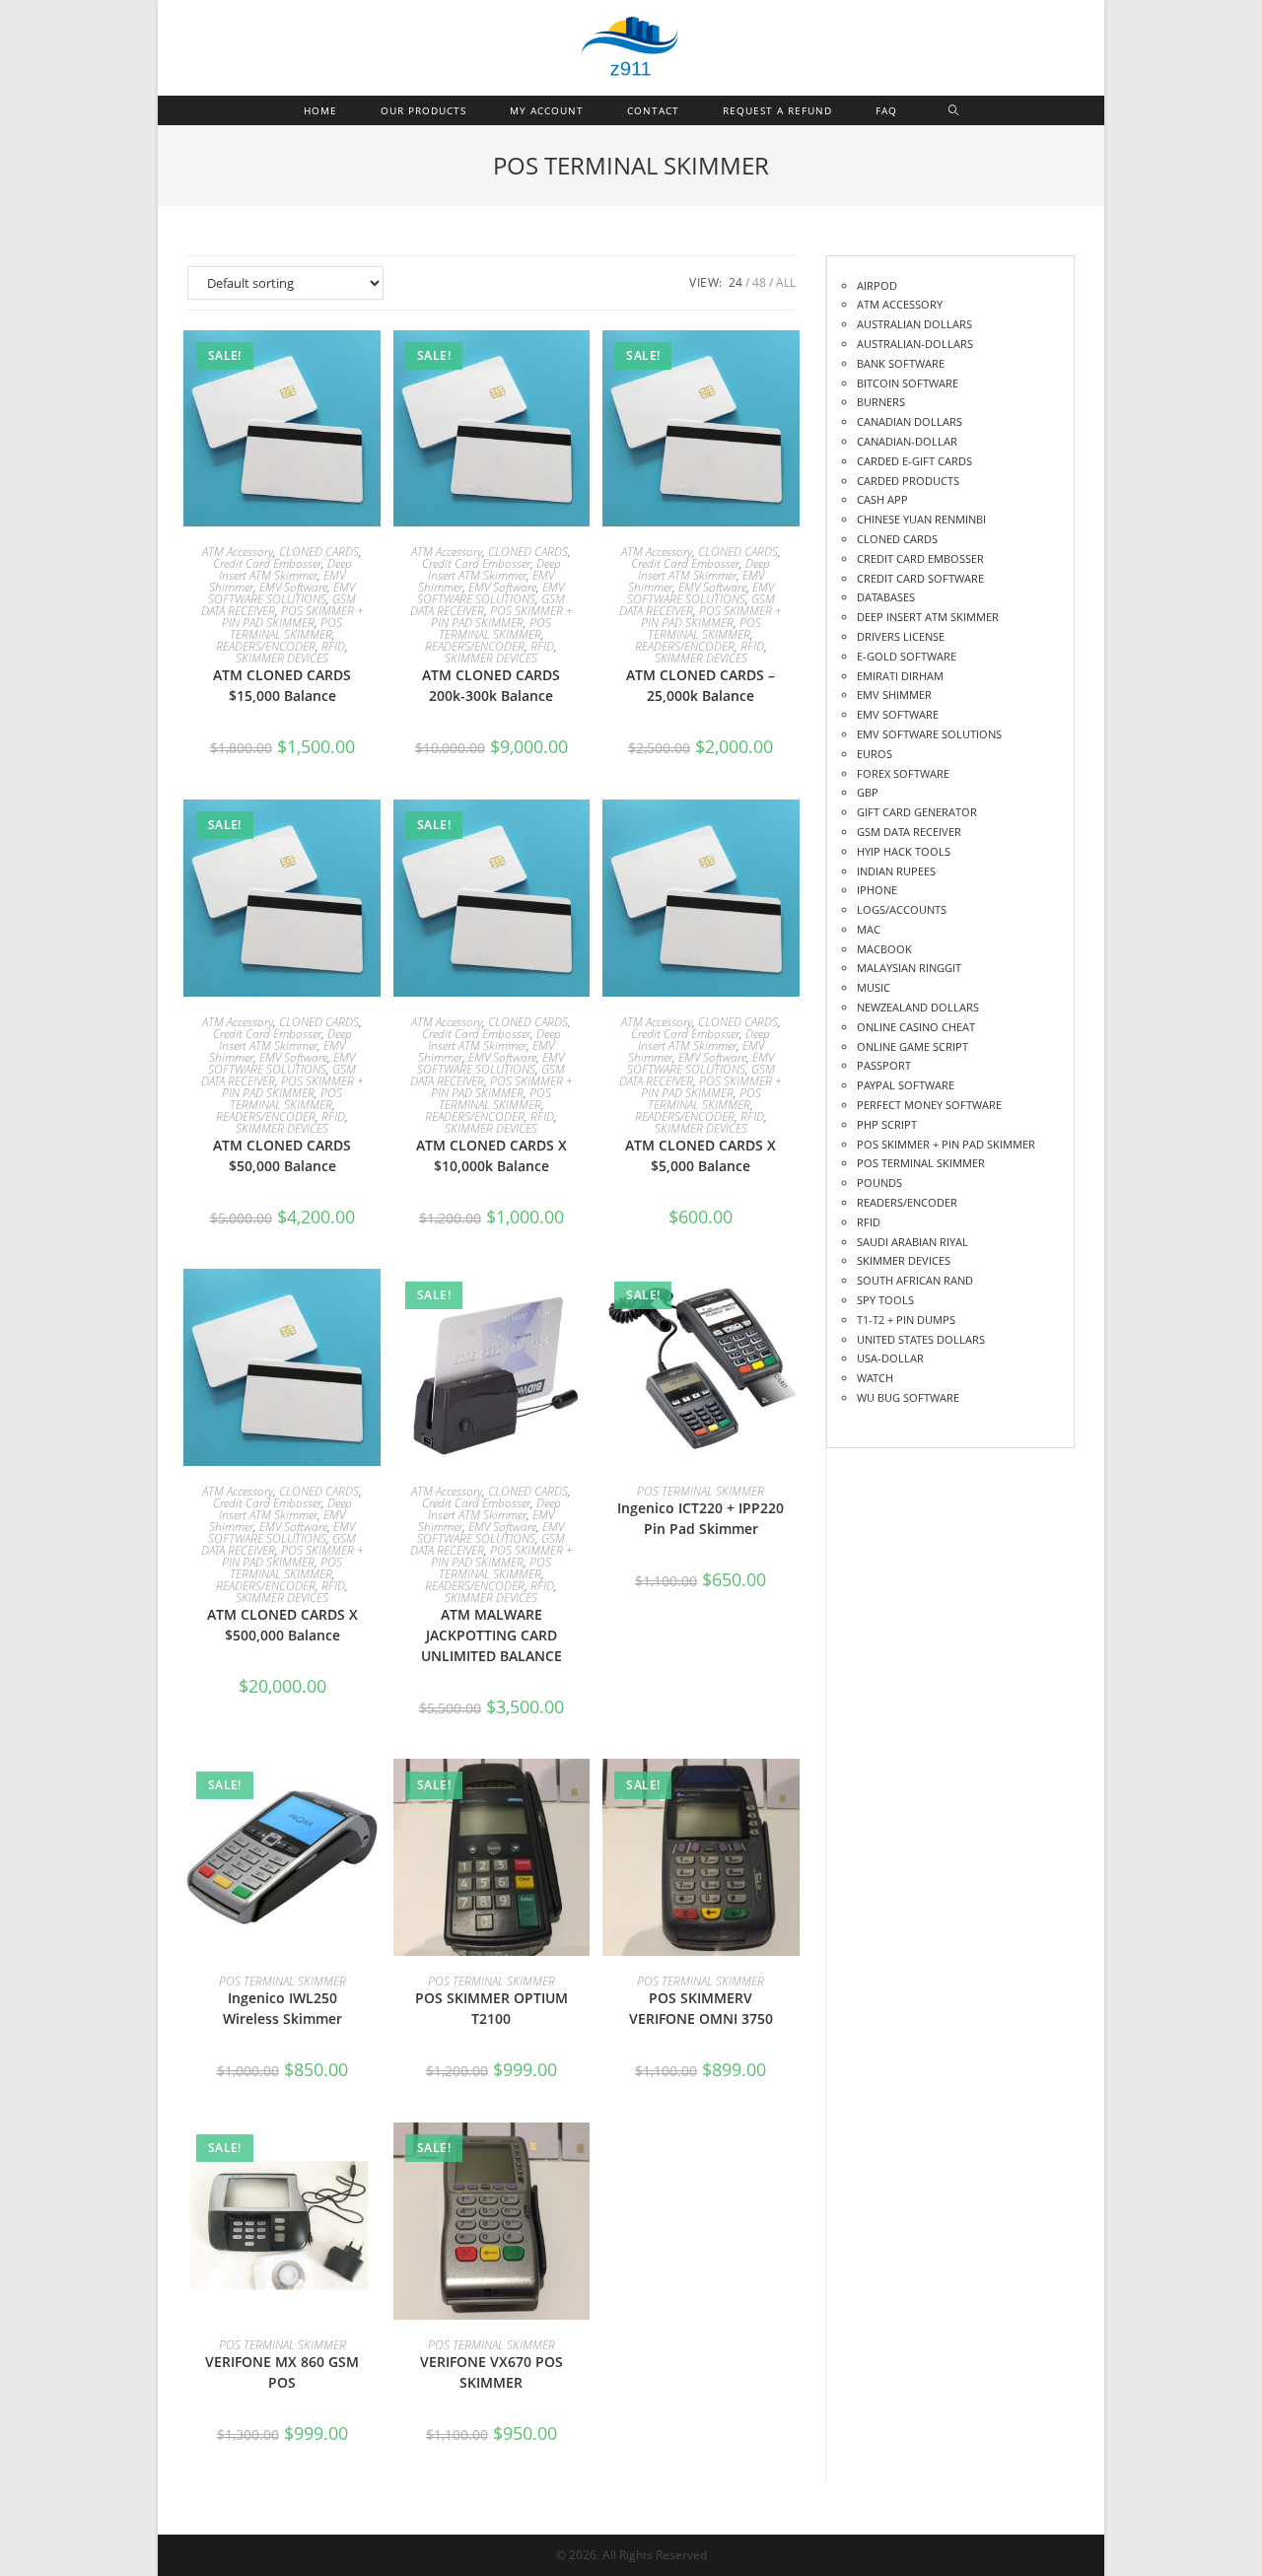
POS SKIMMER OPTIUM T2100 (491, 2008)
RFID (333, 646)
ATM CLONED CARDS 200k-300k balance (491, 685)
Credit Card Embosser (267, 563)
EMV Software (293, 587)
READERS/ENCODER (266, 646)
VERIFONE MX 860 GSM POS (282, 2372)
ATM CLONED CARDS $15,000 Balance (282, 685)
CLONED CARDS (319, 552)
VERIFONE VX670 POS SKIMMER (491, 2372)
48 (759, 282)
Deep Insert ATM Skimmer (285, 569)
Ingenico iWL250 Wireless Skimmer (282, 2008)
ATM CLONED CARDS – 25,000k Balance (701, 685)
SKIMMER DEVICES (282, 658)
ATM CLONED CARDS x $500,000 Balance (282, 1625)
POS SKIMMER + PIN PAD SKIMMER (293, 617)
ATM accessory (238, 552)
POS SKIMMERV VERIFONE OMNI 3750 (701, 2008)
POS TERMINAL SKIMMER (286, 628)
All (786, 282)
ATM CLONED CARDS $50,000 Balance (282, 1155)
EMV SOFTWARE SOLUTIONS (281, 593)
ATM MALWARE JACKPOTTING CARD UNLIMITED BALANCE (491, 1635)
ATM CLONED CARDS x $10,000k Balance (491, 1155)
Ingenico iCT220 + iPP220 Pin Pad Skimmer (701, 1518)
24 (736, 282)
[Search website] (954, 110)
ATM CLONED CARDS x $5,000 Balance (701, 1155)
